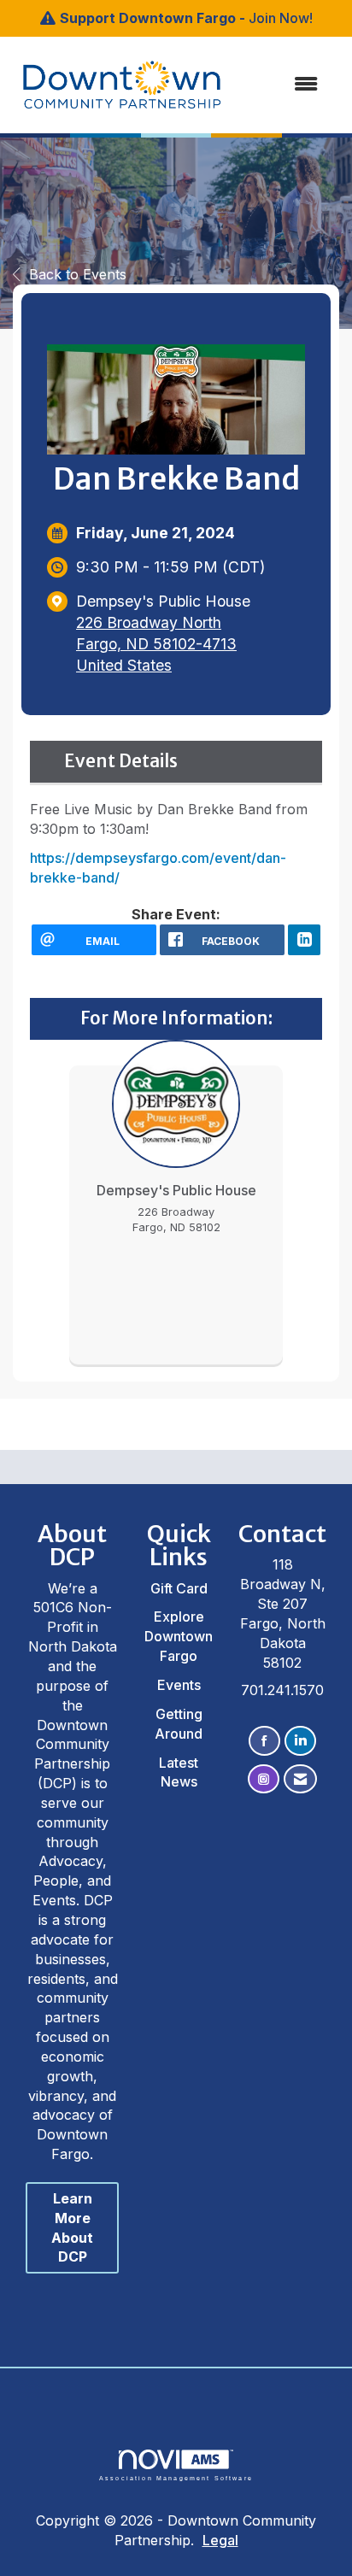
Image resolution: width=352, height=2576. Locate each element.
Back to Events (78, 274)
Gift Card (179, 1588)
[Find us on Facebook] (264, 1741)
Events (179, 1685)
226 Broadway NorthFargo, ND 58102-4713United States (156, 644)
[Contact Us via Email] (300, 1779)
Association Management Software (176, 2478)
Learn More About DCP (72, 2228)
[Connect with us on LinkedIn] (300, 1741)
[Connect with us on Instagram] (264, 1779)
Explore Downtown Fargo (179, 1636)
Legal (220, 2540)
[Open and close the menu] (265, 84)
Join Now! (281, 18)
